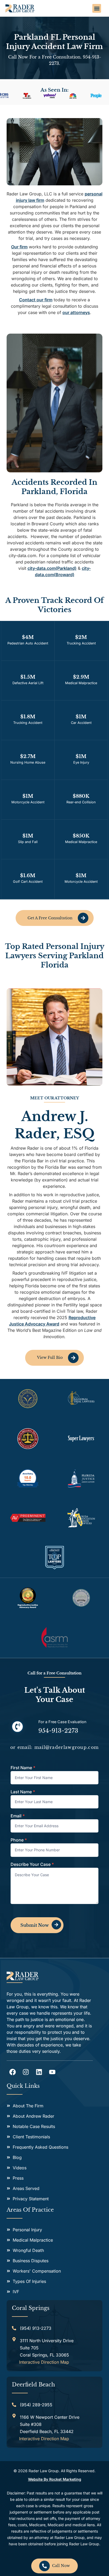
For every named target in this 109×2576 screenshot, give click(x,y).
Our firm (19, 247)
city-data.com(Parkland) (52, 568)
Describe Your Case (32, 1865)
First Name (23, 1768)
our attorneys (76, 312)
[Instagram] (26, 2072)
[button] (97, 8)
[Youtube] (52, 2072)
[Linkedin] (39, 2072)
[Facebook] (13, 2072)
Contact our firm (36, 300)
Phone (19, 1840)
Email (18, 1816)
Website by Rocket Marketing (55, 2479)
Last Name (23, 1792)
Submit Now (35, 1925)
